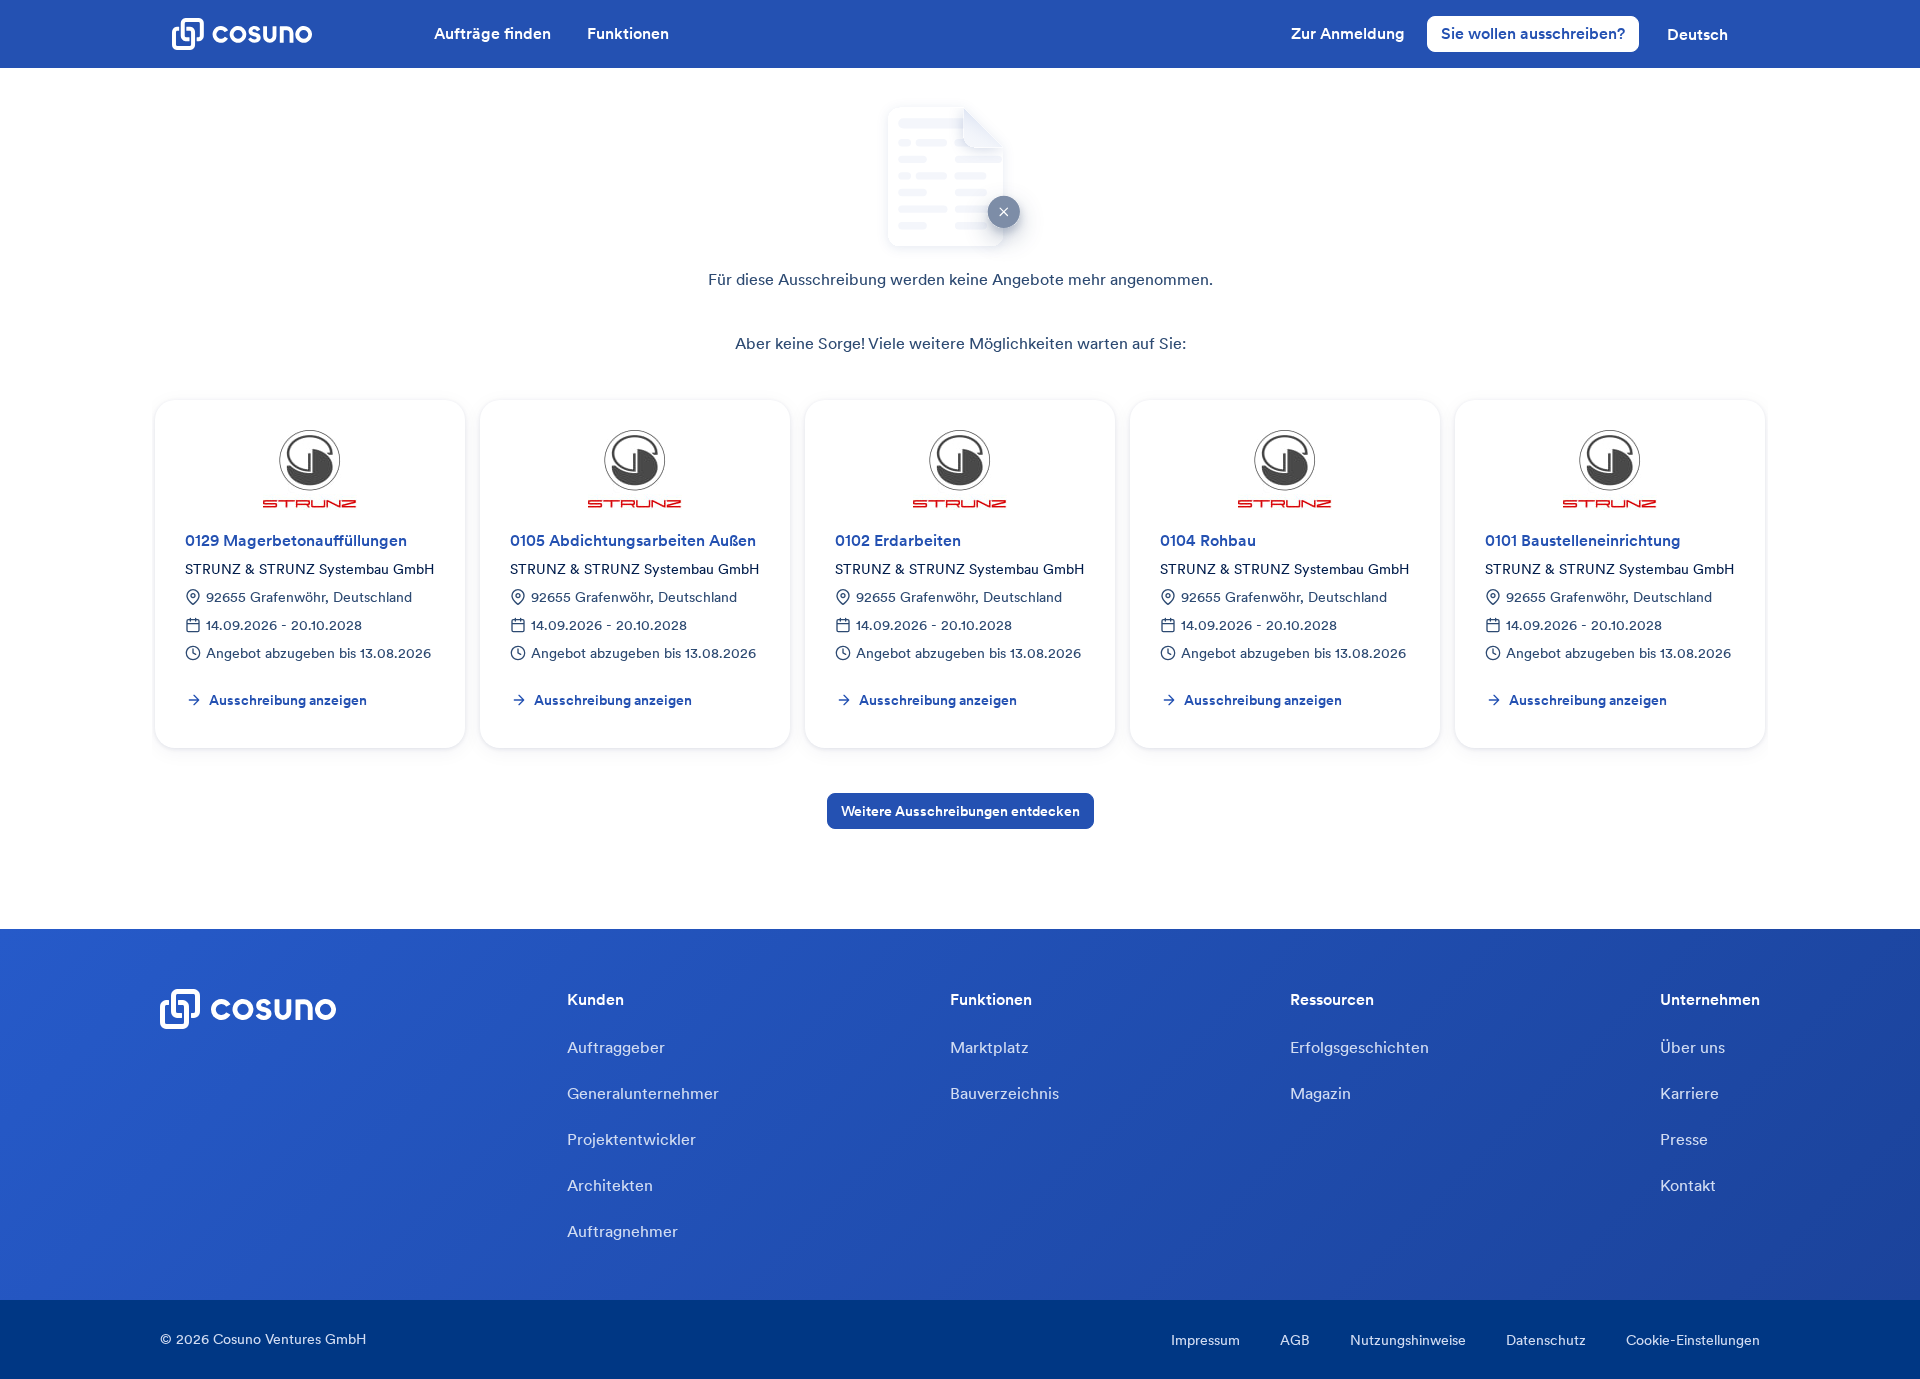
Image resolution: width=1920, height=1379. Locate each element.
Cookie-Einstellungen (1693, 1340)
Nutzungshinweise (1408, 1340)
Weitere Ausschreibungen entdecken (960, 811)
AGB (1295, 1340)
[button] (1697, 34)
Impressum (1205, 1340)
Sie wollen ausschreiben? (1533, 33)
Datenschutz (1546, 1340)
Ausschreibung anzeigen (288, 700)
